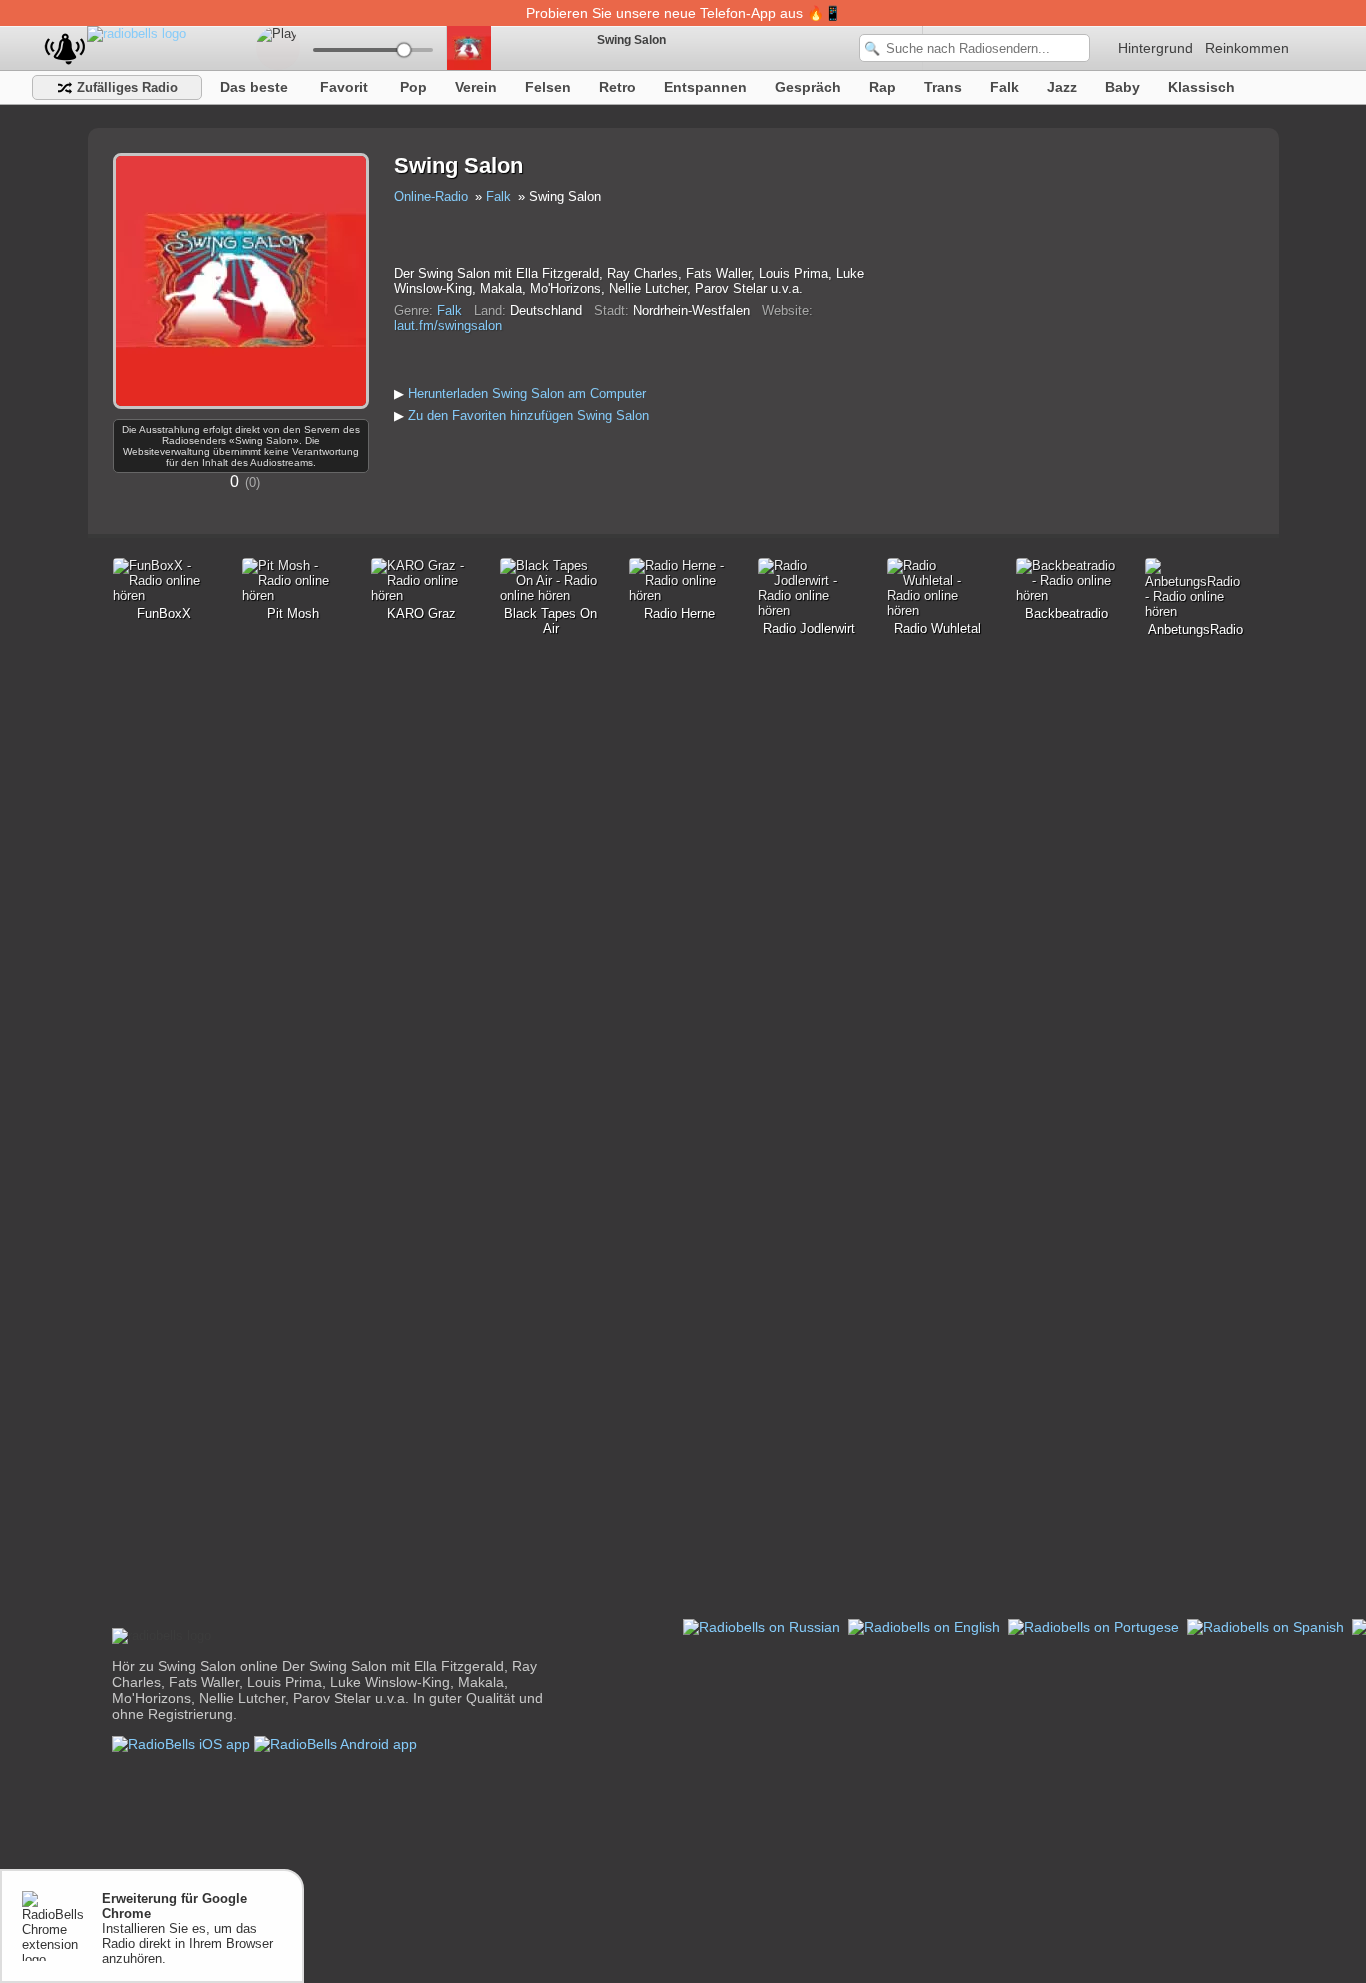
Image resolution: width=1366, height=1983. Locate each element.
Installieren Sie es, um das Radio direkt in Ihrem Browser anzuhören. (187, 1928)
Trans (943, 87)
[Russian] (763, 1626)
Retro (617, 87)
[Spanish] (1267, 1626)
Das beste (254, 87)
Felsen (548, 87)
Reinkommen (1247, 48)
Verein (476, 87)
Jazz (1062, 87)
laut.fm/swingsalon (448, 325)
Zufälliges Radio (125, 87)
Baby (1122, 87)
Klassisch (1201, 87)
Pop (413, 87)
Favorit (344, 87)
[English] (926, 1626)
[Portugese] (1095, 1626)
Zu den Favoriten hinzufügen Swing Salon (528, 415)
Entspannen (705, 87)
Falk (1004, 87)
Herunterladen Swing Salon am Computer (527, 393)
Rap (882, 87)
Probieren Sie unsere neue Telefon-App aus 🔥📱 (683, 13)
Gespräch (808, 87)
